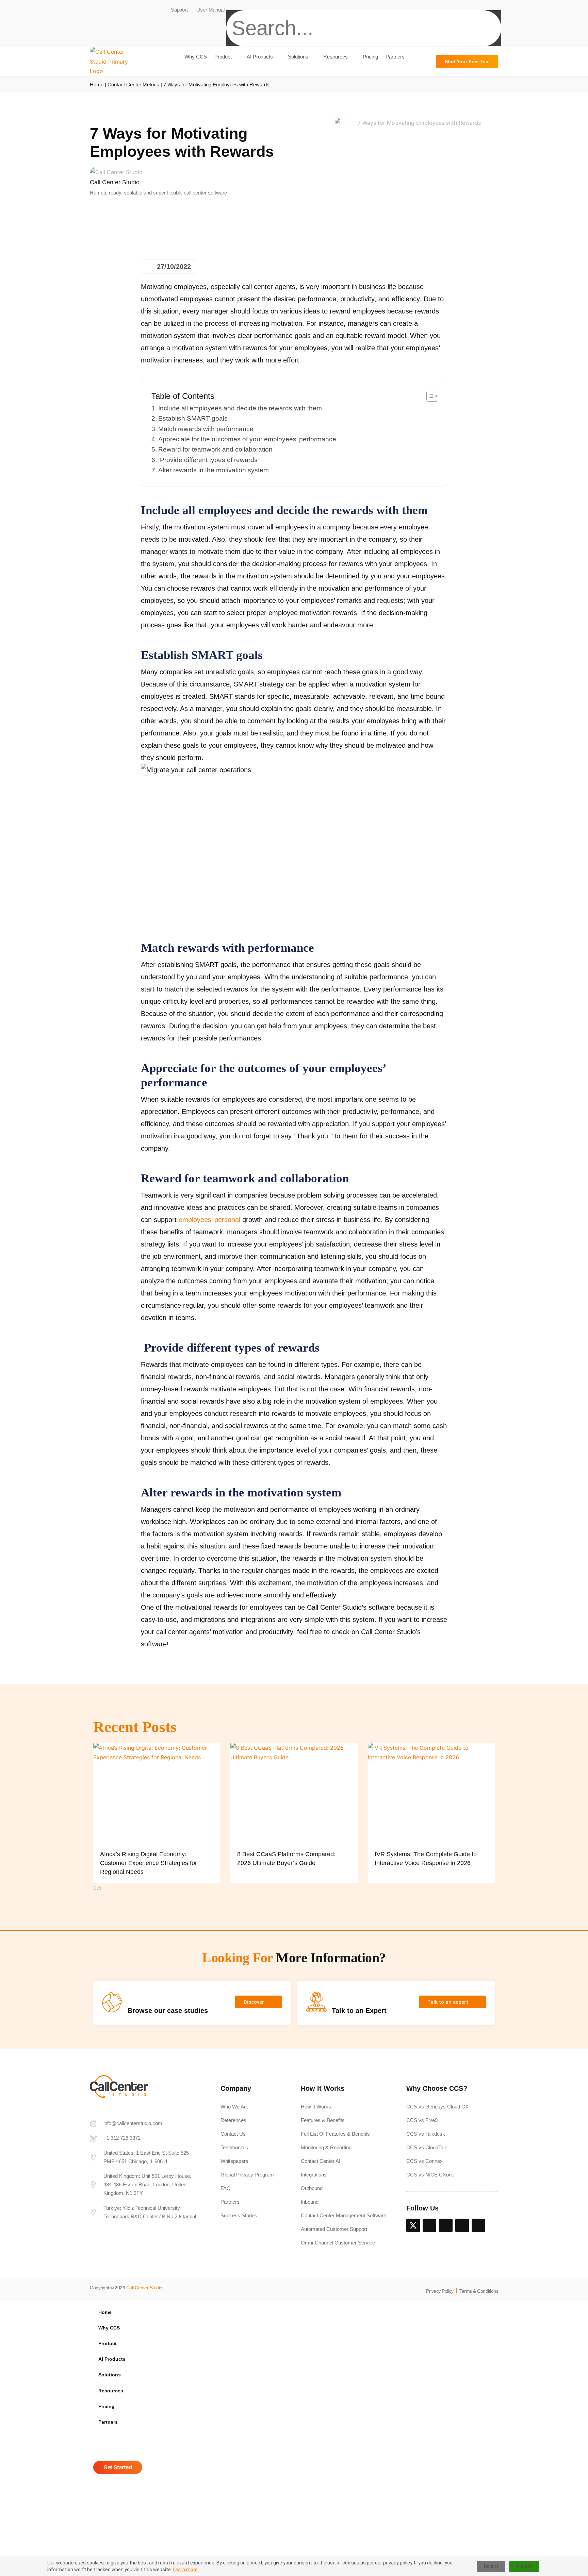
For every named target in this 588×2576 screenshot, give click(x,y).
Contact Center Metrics (133, 84)
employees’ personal (209, 1220)
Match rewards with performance (206, 429)
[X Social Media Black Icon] (413, 2225)
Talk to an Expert (359, 2011)
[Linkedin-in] (429, 2225)
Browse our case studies (168, 2011)
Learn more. (186, 2570)
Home (97, 84)
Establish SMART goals (193, 418)
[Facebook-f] (446, 2225)
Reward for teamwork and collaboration (215, 449)
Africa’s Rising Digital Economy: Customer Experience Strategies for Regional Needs (149, 1863)
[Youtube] (478, 2225)
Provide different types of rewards (208, 460)
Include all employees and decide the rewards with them (240, 408)
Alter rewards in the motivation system (214, 470)
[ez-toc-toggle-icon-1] (429, 396)
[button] (364, 5)
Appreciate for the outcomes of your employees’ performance (247, 439)
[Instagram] (462, 2225)
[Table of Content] (432, 396)
